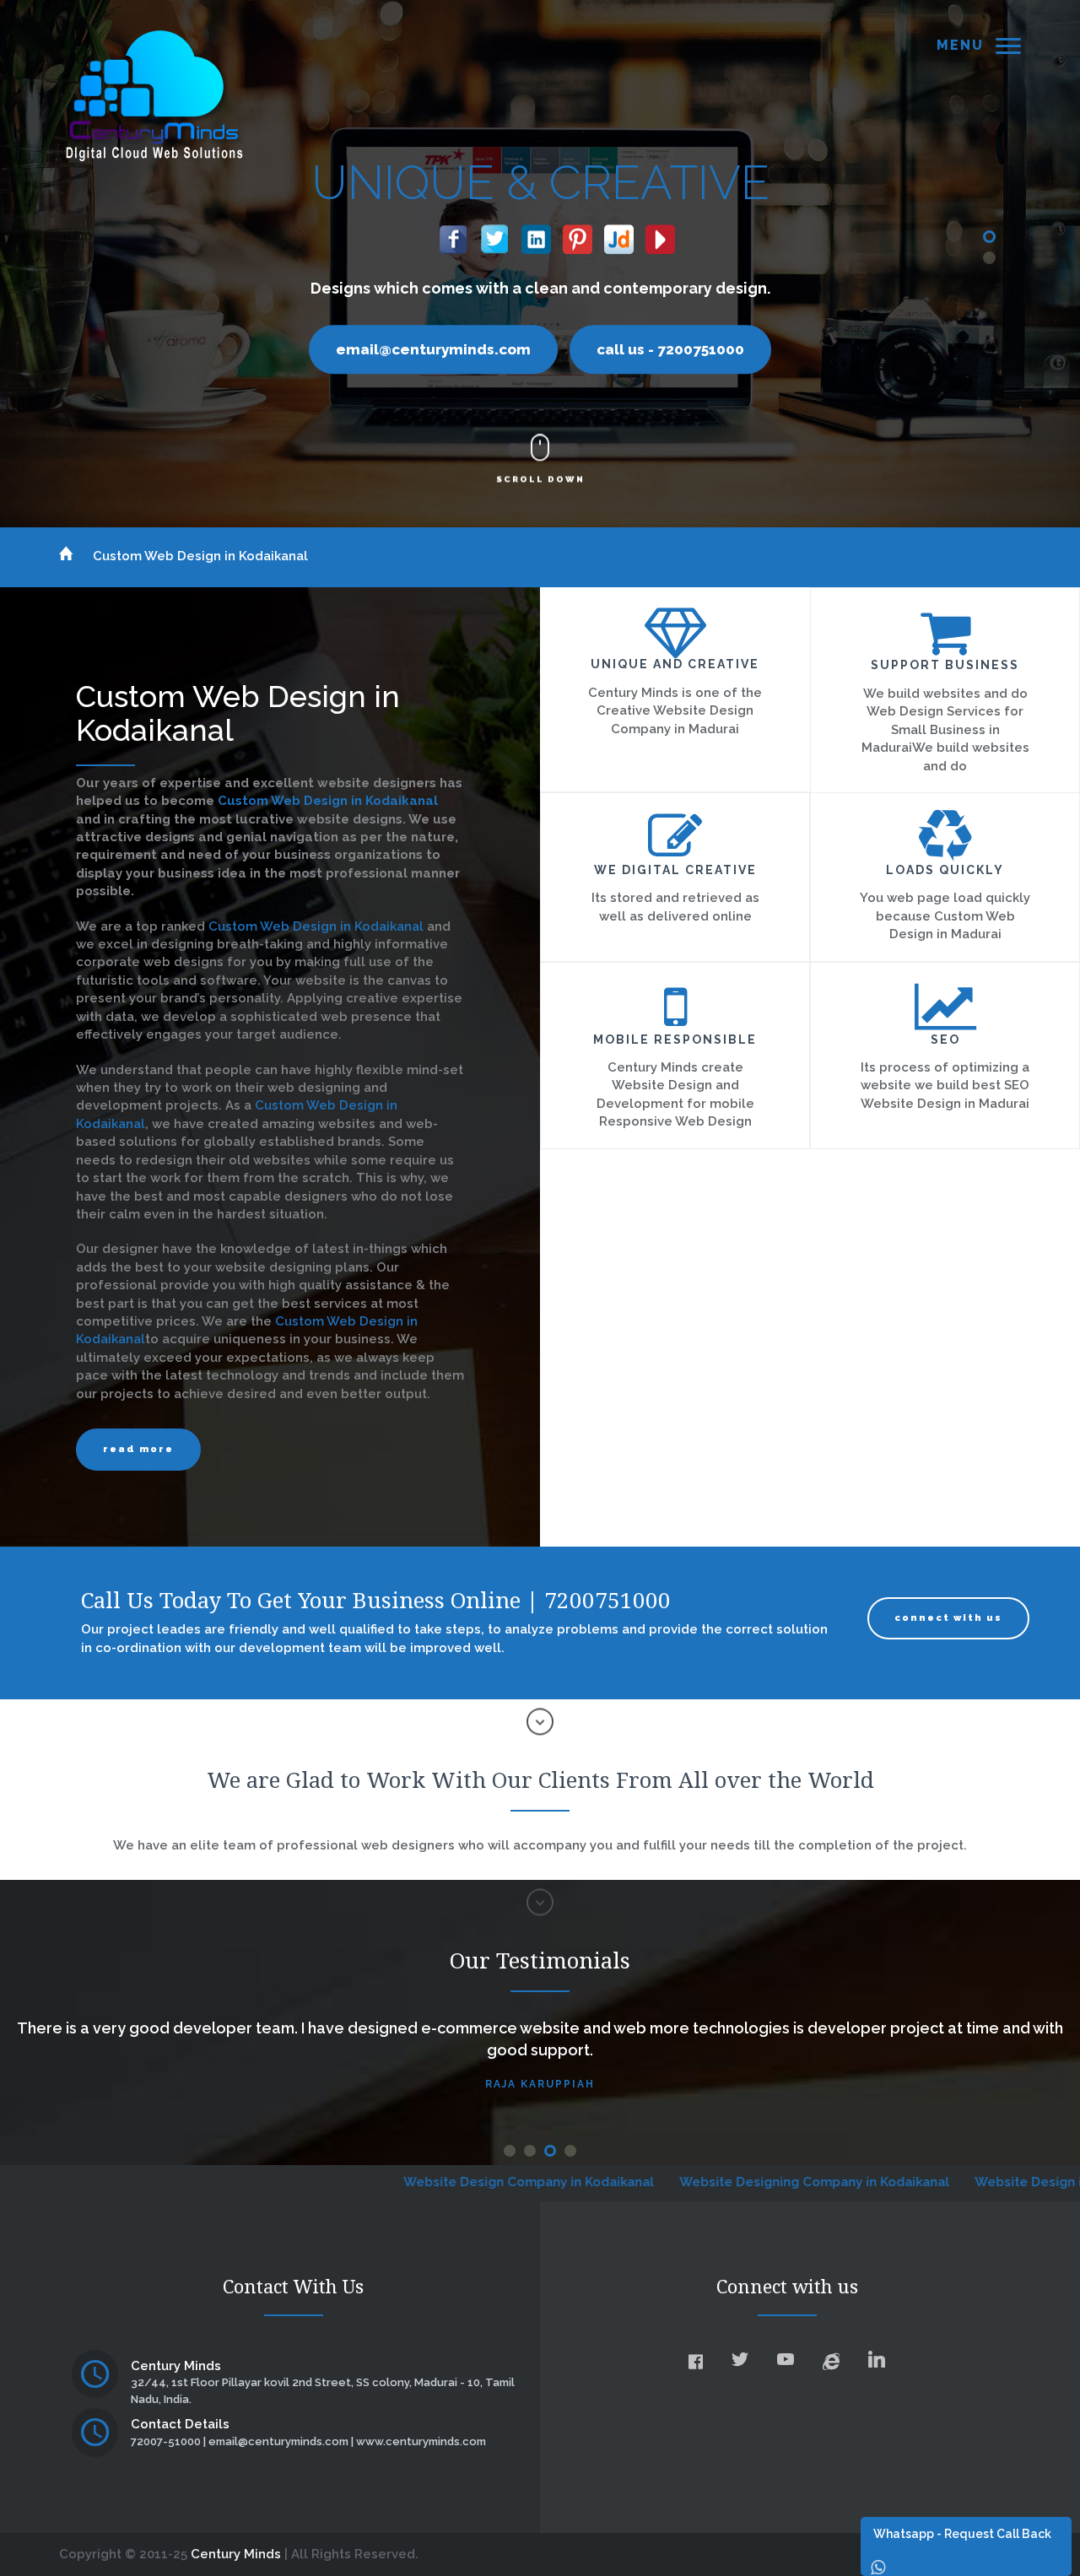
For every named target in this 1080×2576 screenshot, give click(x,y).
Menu (960, 45)
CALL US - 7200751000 (670, 349)
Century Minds (236, 2554)
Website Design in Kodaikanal (948, 2182)
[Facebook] (454, 235)
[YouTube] (660, 235)
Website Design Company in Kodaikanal (409, 2182)
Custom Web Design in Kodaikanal (200, 556)
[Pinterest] (578, 235)
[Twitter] (495, 235)
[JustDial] (619, 235)
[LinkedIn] (536, 235)
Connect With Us (948, 1618)
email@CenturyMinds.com (433, 349)
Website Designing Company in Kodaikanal (694, 2182)
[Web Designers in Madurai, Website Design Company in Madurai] (154, 95)
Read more (138, 1449)
